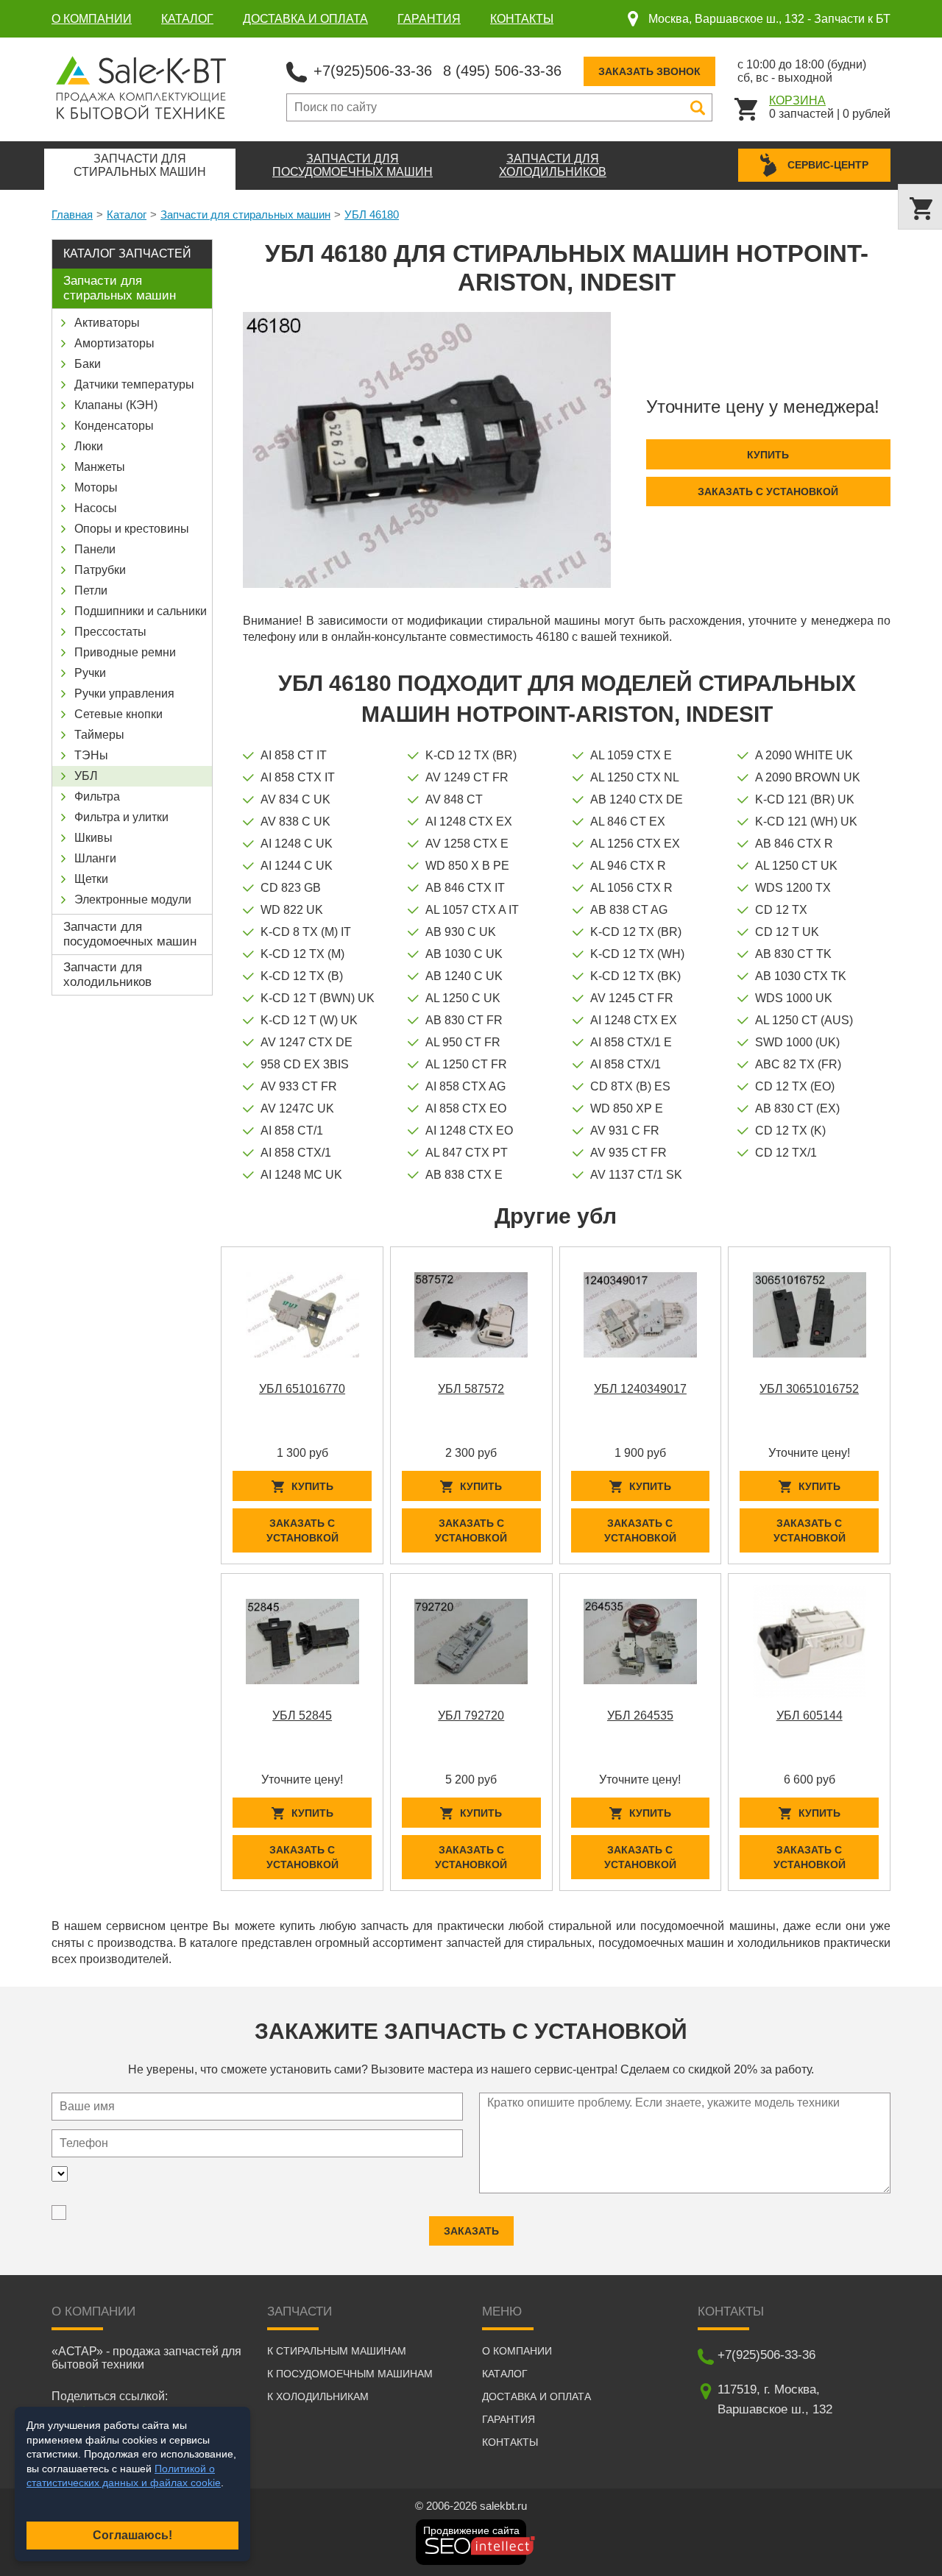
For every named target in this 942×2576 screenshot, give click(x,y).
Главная (72, 214)
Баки (88, 364)
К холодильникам (318, 2396)
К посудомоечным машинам (350, 2374)
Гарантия (429, 19)
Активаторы (107, 323)
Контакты (522, 19)
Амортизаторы (114, 343)
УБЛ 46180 (372, 214)
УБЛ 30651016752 (809, 1389)
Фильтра (97, 796)
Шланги (95, 858)
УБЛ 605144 (810, 1715)
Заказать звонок (649, 71)
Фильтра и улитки (121, 817)
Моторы (96, 487)
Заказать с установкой (768, 492)
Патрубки (100, 570)
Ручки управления (124, 693)
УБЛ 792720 (471, 1715)
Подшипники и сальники (141, 611)
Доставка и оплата (305, 19)
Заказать (471, 2231)
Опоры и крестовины (132, 529)
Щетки (91, 879)
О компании (92, 19)
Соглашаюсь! (132, 2535)
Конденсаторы (114, 426)
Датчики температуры (134, 384)
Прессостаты (110, 632)
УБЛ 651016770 (302, 1389)
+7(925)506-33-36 (373, 71)
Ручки (90, 673)
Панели (95, 549)
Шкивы (93, 838)
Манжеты (100, 467)
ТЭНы (91, 755)
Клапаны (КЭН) (116, 405)
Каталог (187, 19)
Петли (91, 590)
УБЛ (86, 776)
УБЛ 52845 (302, 1715)
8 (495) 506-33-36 (502, 71)
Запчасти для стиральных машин (245, 214)
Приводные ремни (125, 652)
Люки (89, 446)
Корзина (797, 100)
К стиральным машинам (337, 2351)
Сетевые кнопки (118, 714)
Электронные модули (133, 900)
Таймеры (99, 735)
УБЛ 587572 (471, 1389)
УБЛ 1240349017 (640, 1389)
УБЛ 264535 (640, 1715)
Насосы (96, 508)
